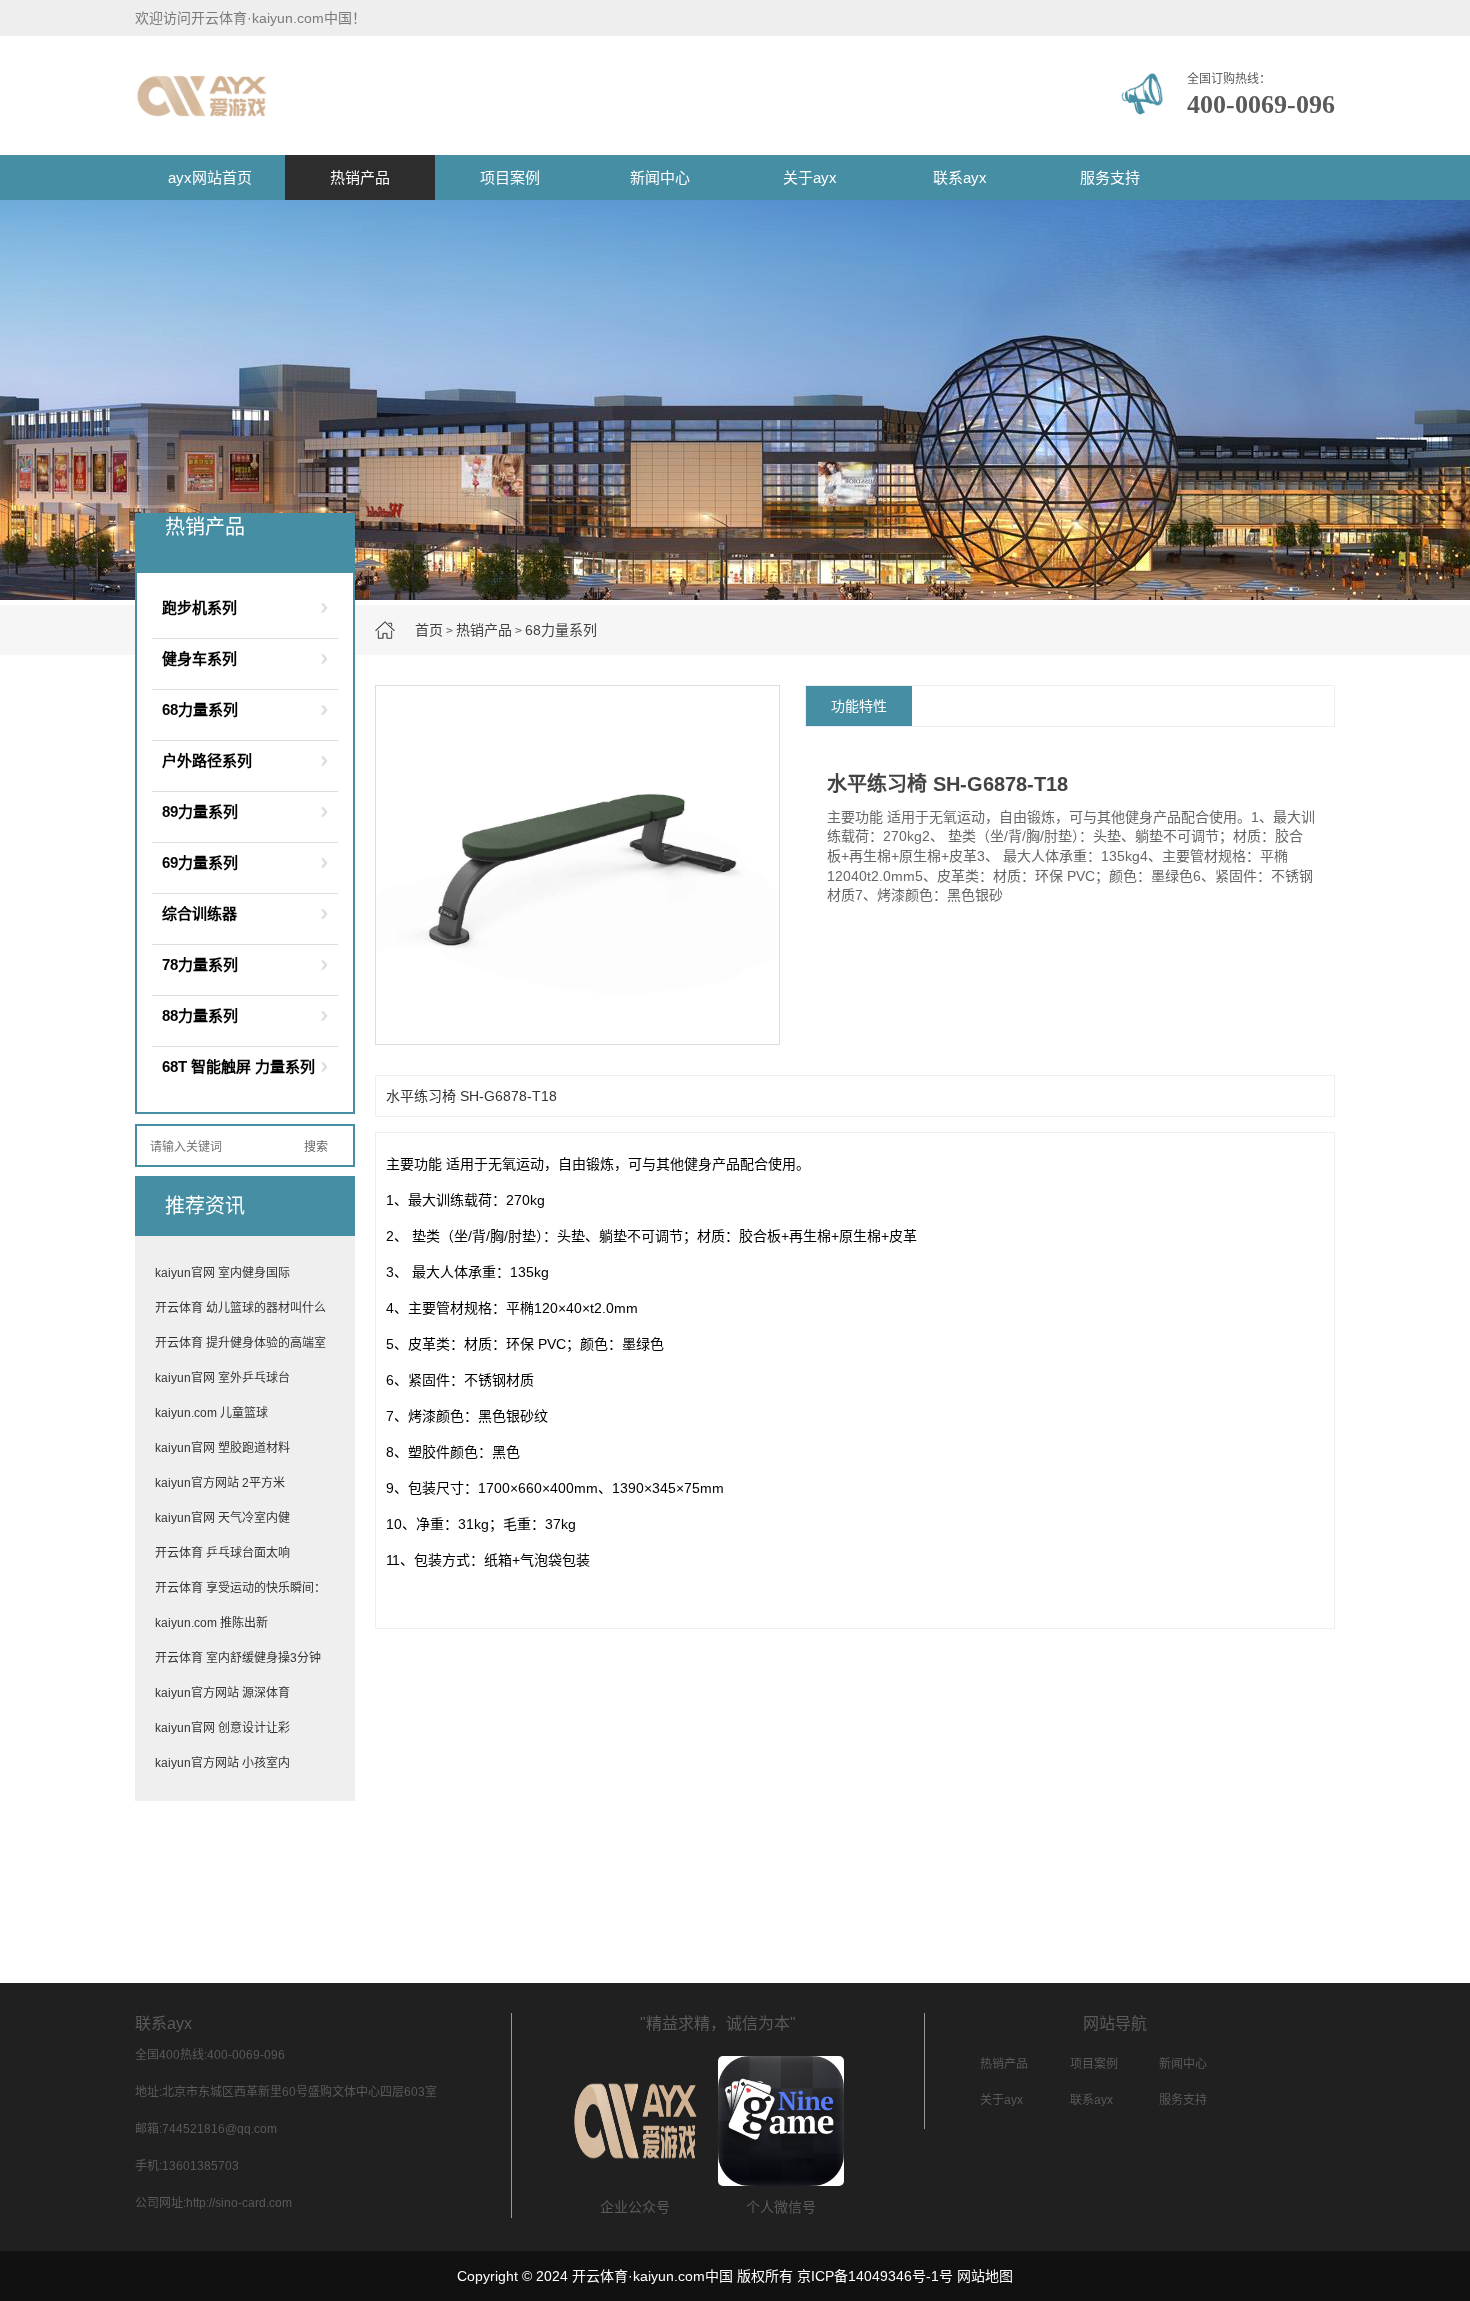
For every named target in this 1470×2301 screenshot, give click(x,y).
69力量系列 (200, 862)
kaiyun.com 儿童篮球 (211, 1413)
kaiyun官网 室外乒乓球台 (222, 1378)
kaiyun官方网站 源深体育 (222, 1693)
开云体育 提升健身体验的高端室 (240, 1343)
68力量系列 (561, 630)
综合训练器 (199, 913)
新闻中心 (660, 177)
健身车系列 (199, 658)
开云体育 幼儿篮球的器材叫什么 (240, 1308)
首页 (429, 630)
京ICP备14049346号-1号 (875, 2276)
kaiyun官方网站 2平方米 (220, 1483)
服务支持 (1110, 177)
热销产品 (360, 177)
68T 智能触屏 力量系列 (238, 1066)
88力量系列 (200, 1015)
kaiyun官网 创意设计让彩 (222, 1728)
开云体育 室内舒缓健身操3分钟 (238, 1658)
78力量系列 (200, 964)
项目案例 (510, 177)
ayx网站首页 (210, 177)
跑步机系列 (199, 607)
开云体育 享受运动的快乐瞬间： (240, 1588)
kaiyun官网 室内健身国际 (222, 1273)
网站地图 (985, 2276)
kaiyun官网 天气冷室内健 (222, 1518)
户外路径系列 (207, 760)
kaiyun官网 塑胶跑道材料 (222, 1448)
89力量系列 (200, 811)
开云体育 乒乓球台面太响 (222, 1553)
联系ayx (960, 177)
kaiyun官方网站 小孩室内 (222, 1763)
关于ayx (810, 177)
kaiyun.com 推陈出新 (211, 1623)
